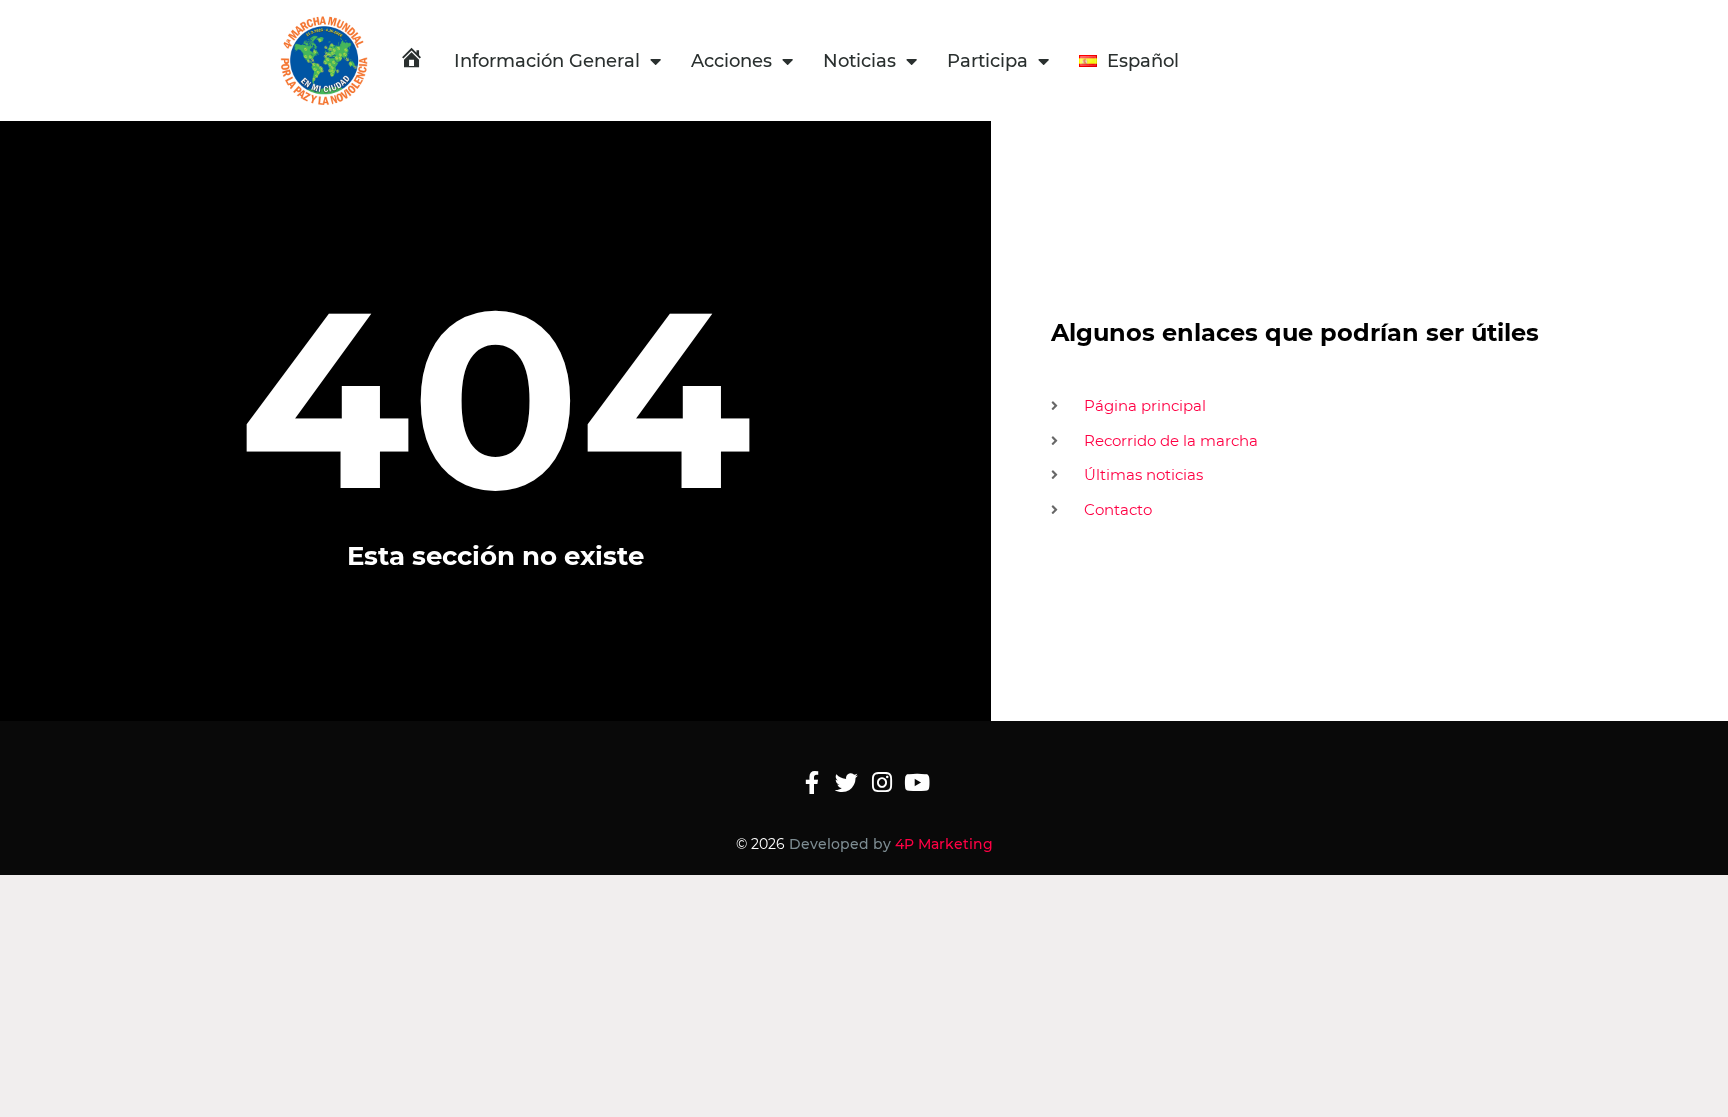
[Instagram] (881, 782)
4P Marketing (944, 844)
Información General (547, 61)
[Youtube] (916, 782)
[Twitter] (846, 782)
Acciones (731, 61)
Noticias (859, 61)
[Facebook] (811, 782)
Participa (987, 61)
